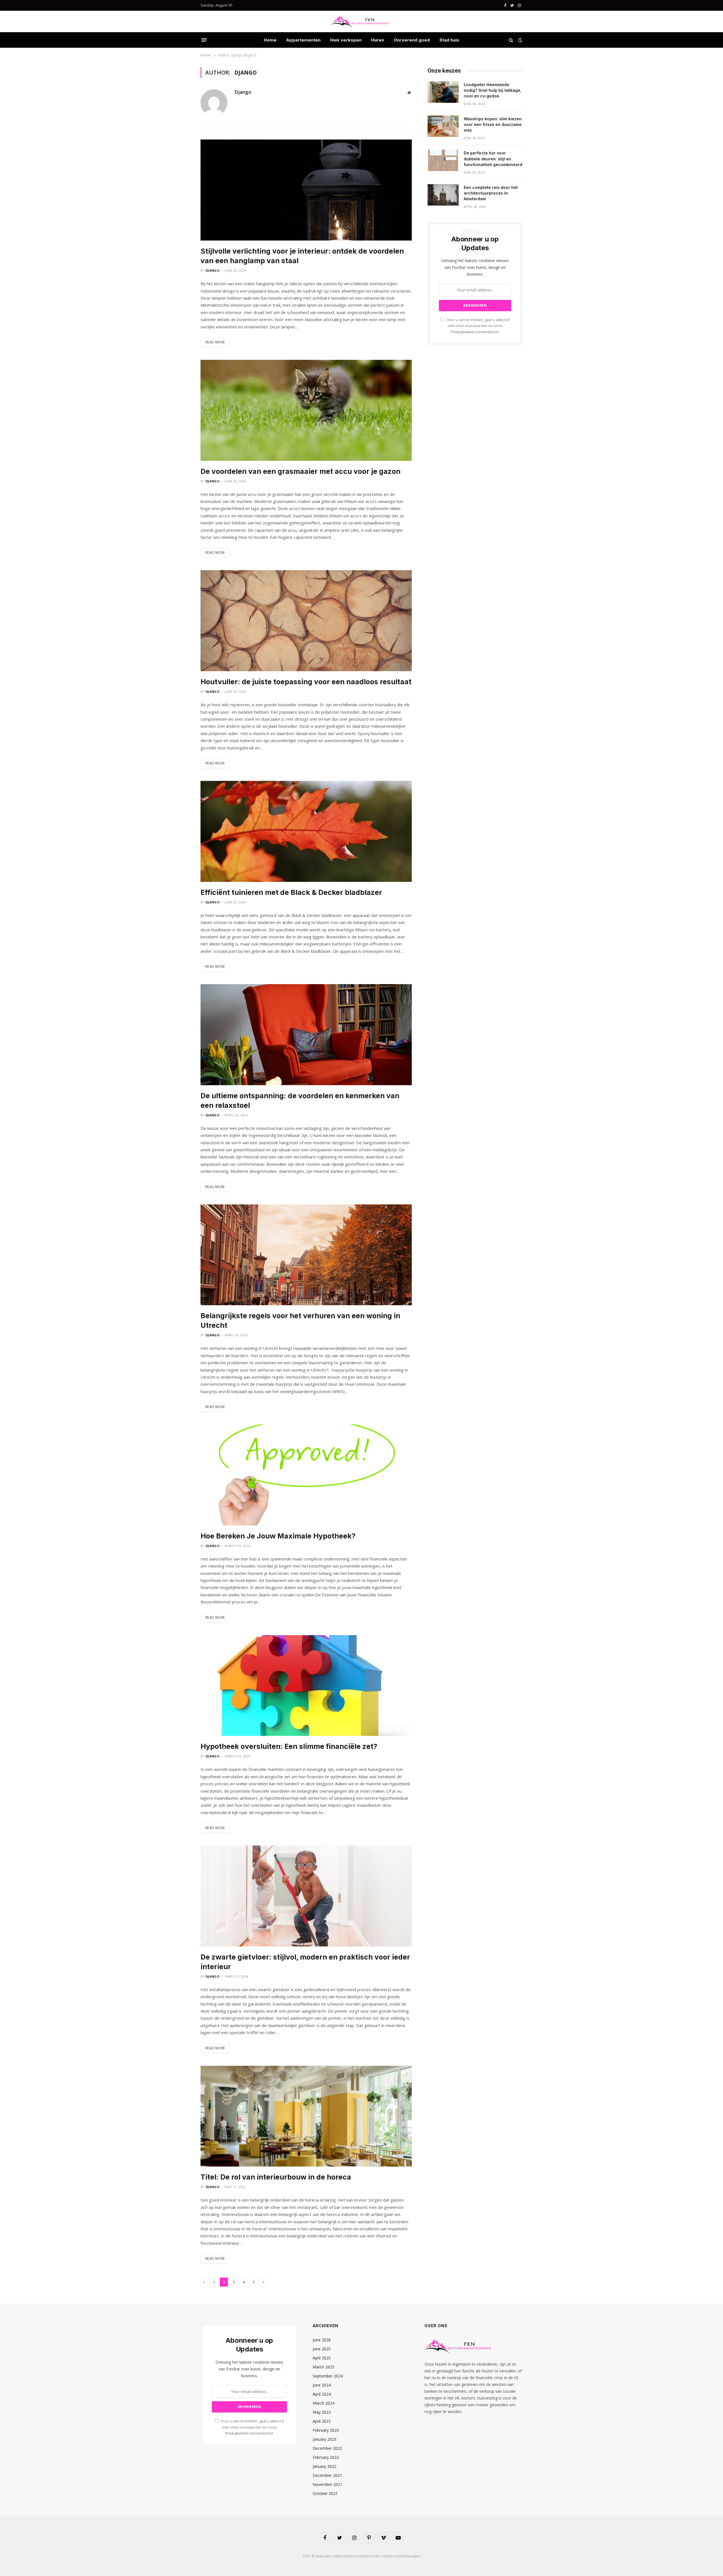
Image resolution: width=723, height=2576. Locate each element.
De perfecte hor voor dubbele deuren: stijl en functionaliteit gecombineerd (493, 159)
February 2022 (326, 2457)
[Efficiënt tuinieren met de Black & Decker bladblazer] (306, 831)
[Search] (511, 40)
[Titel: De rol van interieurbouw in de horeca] (306, 2116)
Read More (215, 342)
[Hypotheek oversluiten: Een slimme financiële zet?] (306, 1686)
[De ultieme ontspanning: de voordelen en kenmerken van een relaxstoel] (306, 1035)
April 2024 (322, 2394)
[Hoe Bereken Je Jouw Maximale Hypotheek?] (306, 1475)
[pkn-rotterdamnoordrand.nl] (361, 21)
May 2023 (322, 2412)
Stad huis (449, 40)
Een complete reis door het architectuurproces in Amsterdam (491, 193)
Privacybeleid (462, 332)
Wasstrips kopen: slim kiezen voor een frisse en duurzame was (493, 124)
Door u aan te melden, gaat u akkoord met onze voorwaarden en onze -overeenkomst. (478, 326)
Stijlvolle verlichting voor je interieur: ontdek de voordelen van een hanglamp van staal (302, 256)
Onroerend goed (412, 40)
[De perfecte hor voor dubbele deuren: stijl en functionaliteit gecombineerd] (443, 160)
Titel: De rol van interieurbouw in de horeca (276, 2177)
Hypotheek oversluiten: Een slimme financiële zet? (289, 1746)
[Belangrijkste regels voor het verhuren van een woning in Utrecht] (306, 1255)
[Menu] (204, 40)
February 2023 (326, 2430)
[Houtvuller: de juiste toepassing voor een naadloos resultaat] (306, 621)
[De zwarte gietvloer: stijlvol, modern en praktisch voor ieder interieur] (306, 1896)
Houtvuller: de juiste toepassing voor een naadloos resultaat (306, 682)
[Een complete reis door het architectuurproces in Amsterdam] (443, 195)
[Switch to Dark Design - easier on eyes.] (520, 40)
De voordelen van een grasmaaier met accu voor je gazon (300, 471)
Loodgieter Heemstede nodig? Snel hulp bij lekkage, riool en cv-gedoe (493, 90)
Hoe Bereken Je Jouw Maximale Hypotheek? (278, 1536)
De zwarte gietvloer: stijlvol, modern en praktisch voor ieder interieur (305, 1962)
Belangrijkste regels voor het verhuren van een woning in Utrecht (300, 1320)
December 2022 (327, 2448)
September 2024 (328, 2376)
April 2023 (322, 2421)
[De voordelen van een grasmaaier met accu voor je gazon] (306, 410)
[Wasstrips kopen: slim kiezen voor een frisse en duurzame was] (443, 126)
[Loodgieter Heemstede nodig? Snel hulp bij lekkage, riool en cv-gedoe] (443, 92)
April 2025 (322, 2358)
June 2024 (322, 2385)
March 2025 (324, 2367)
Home (270, 40)
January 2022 (325, 2466)
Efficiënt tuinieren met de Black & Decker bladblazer (291, 892)
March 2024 (324, 2403)
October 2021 (325, 2493)
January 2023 (325, 2439)
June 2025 (322, 2349)
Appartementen (303, 40)
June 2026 (322, 2340)
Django (243, 92)
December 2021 (327, 2475)
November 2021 (327, 2484)
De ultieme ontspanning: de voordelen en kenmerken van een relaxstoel (300, 1100)
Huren (378, 40)
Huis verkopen (346, 40)
